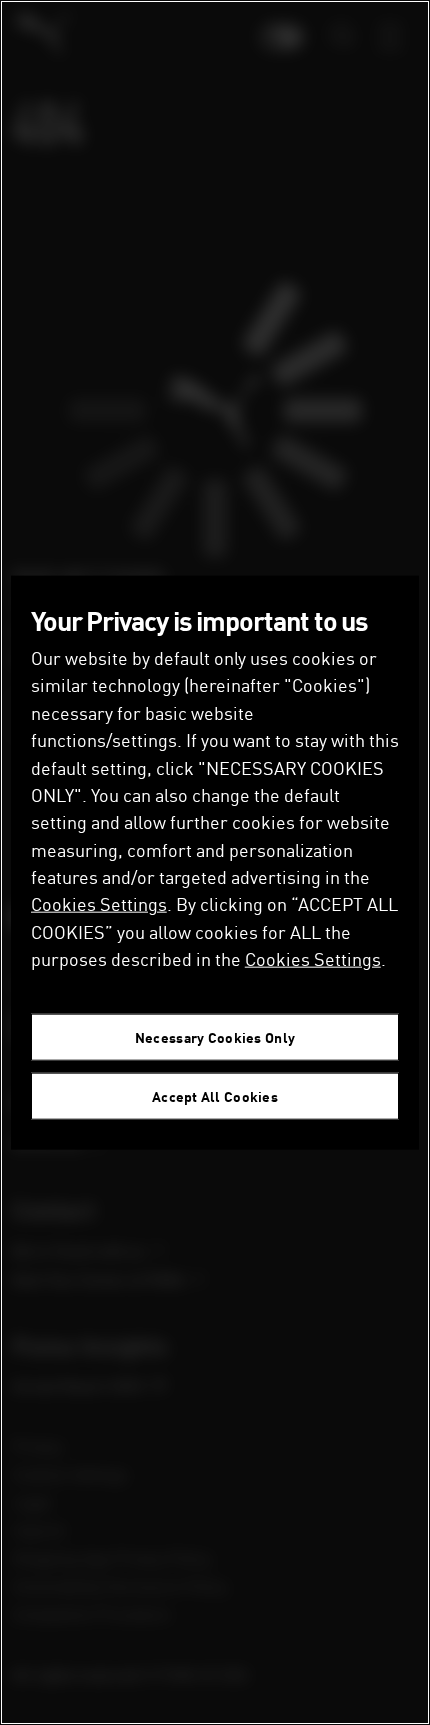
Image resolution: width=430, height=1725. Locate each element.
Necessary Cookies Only (215, 1037)
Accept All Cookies (215, 1096)
